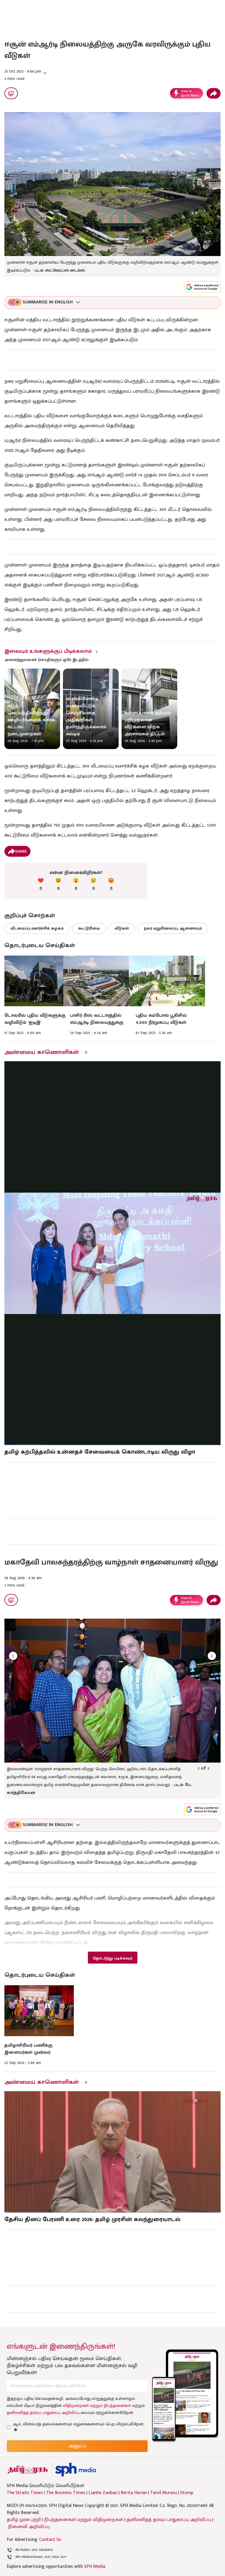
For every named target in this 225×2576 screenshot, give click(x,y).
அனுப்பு (77, 2446)
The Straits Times (25, 2493)
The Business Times (66, 2493)
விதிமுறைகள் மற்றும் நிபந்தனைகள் (97, 2406)
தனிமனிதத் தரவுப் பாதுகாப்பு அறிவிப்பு (43, 2413)
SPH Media (95, 2566)
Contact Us (50, 2540)
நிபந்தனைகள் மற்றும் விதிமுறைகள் (84, 2520)
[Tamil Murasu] (28, 2470)
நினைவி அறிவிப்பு (29, 2527)
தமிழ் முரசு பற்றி (24, 2520)
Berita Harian (134, 2493)
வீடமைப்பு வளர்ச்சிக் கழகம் (37, 928)
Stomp (187, 2493)
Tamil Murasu (164, 2493)
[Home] (75, 2470)
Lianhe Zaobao (103, 2493)
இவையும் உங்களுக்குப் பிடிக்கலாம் (48, 651)
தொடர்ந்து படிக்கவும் (112, 1958)
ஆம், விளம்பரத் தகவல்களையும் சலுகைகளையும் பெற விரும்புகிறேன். (79, 2424)
